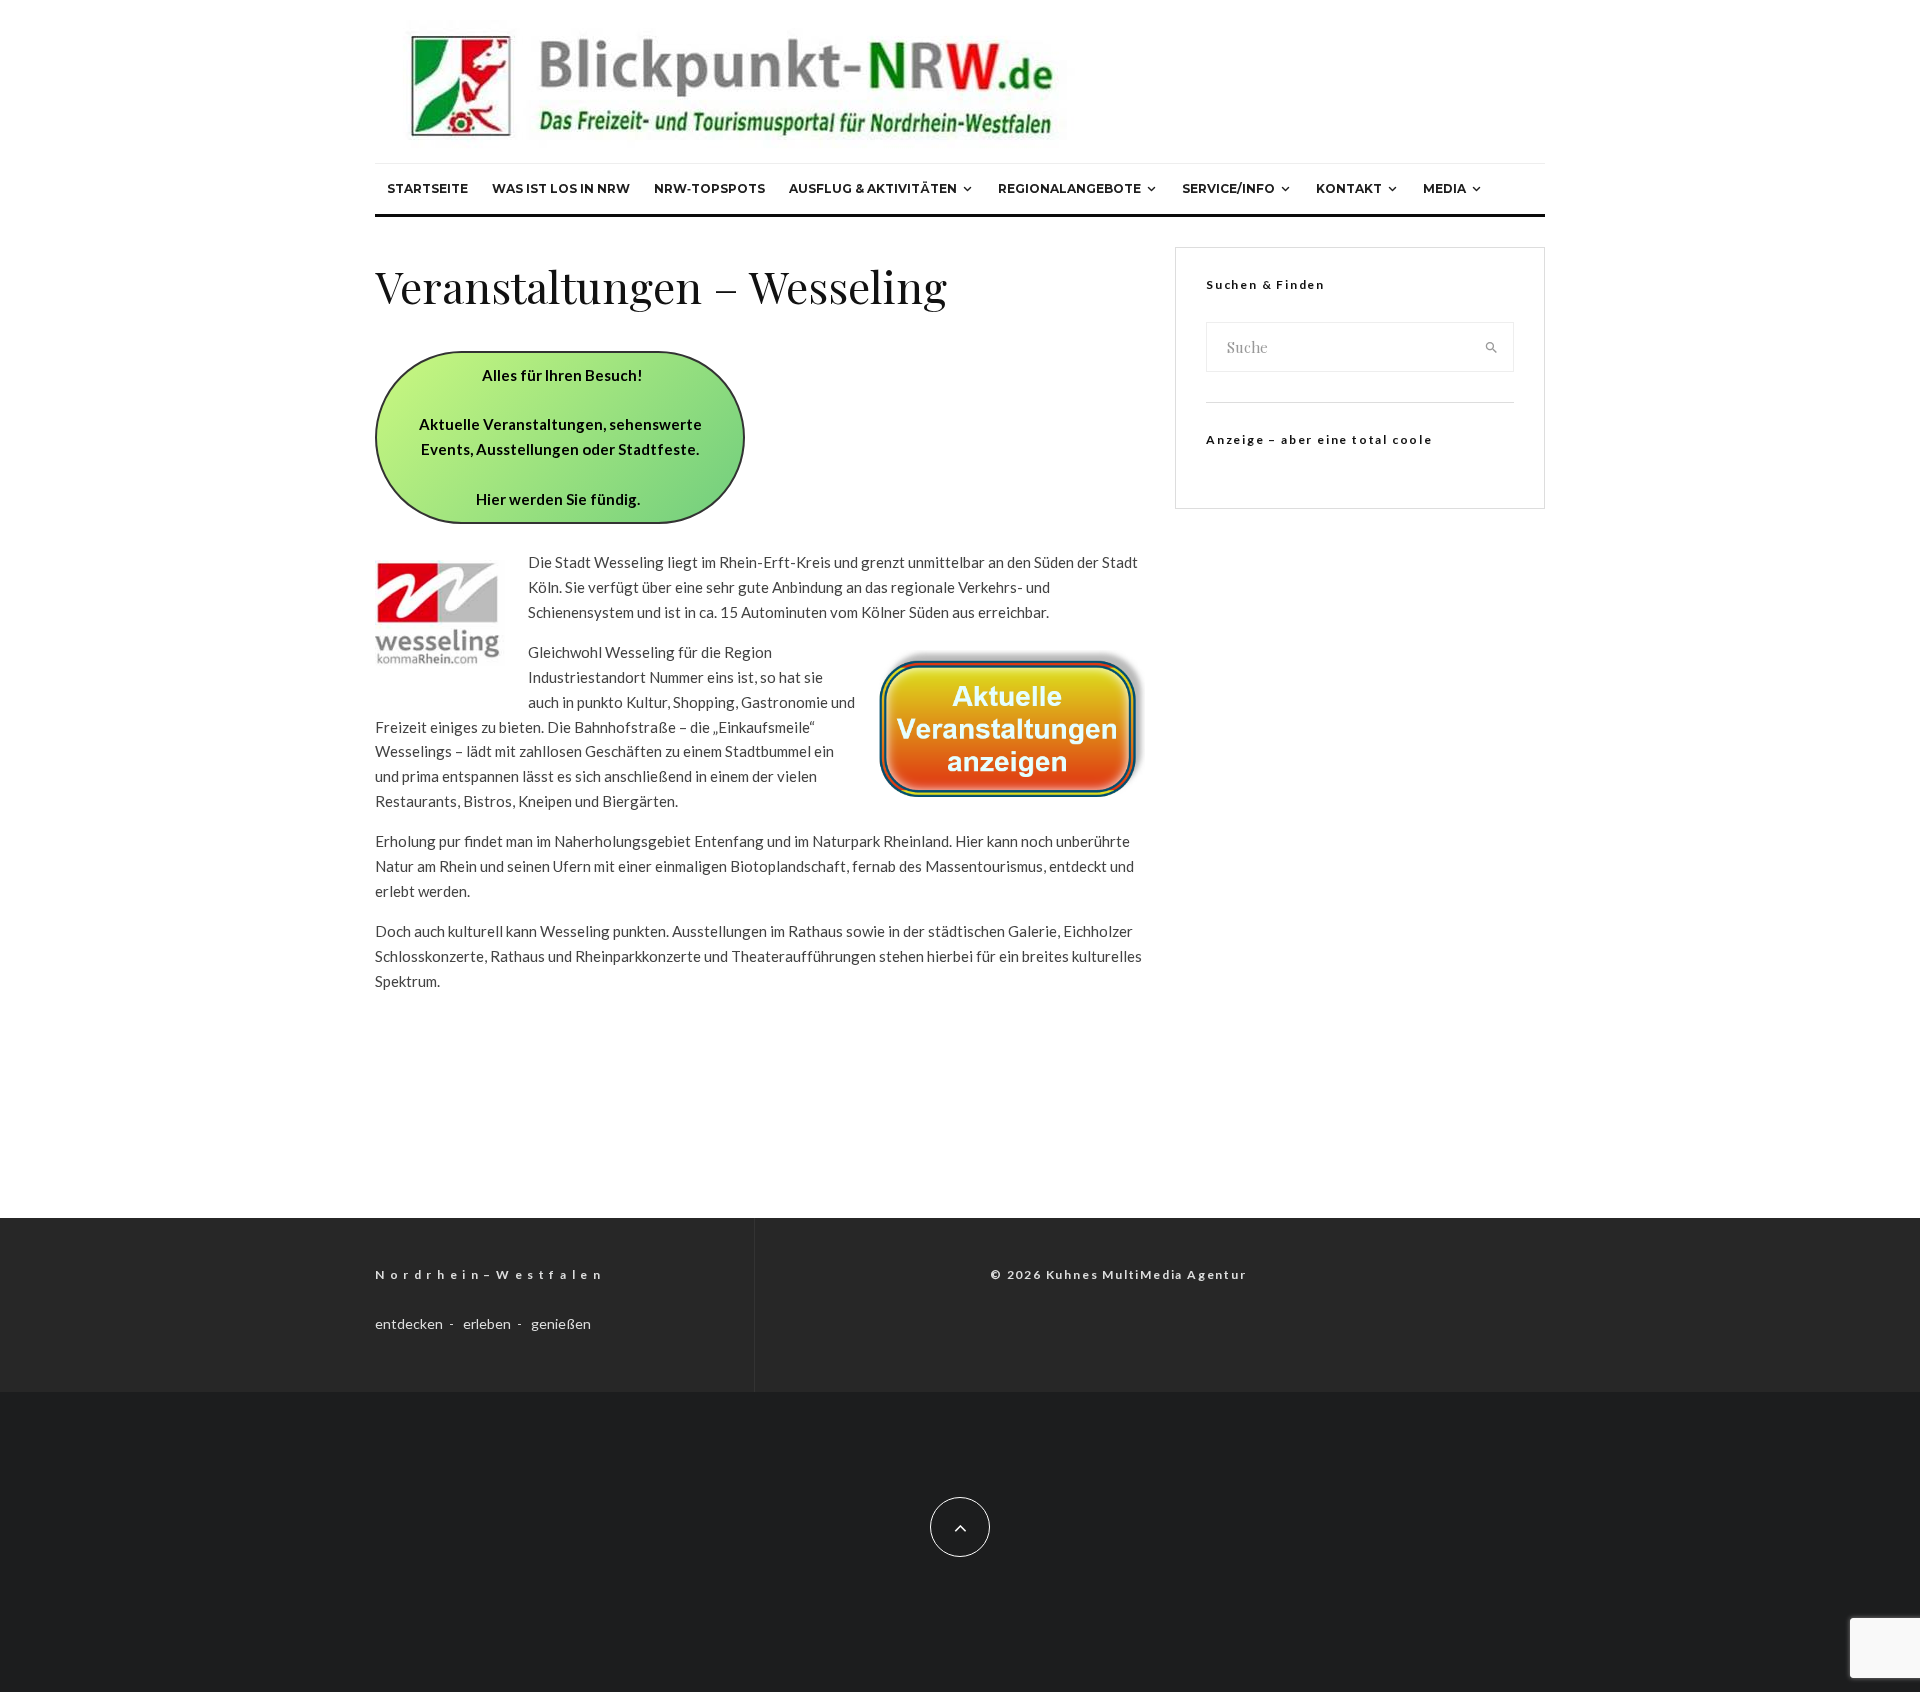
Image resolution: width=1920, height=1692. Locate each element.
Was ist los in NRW (561, 188)
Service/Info (1228, 188)
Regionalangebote (1069, 188)
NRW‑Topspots (709, 188)
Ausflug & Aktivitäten (873, 188)
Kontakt (1349, 188)
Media (1444, 188)
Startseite (427, 188)
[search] (1492, 347)
